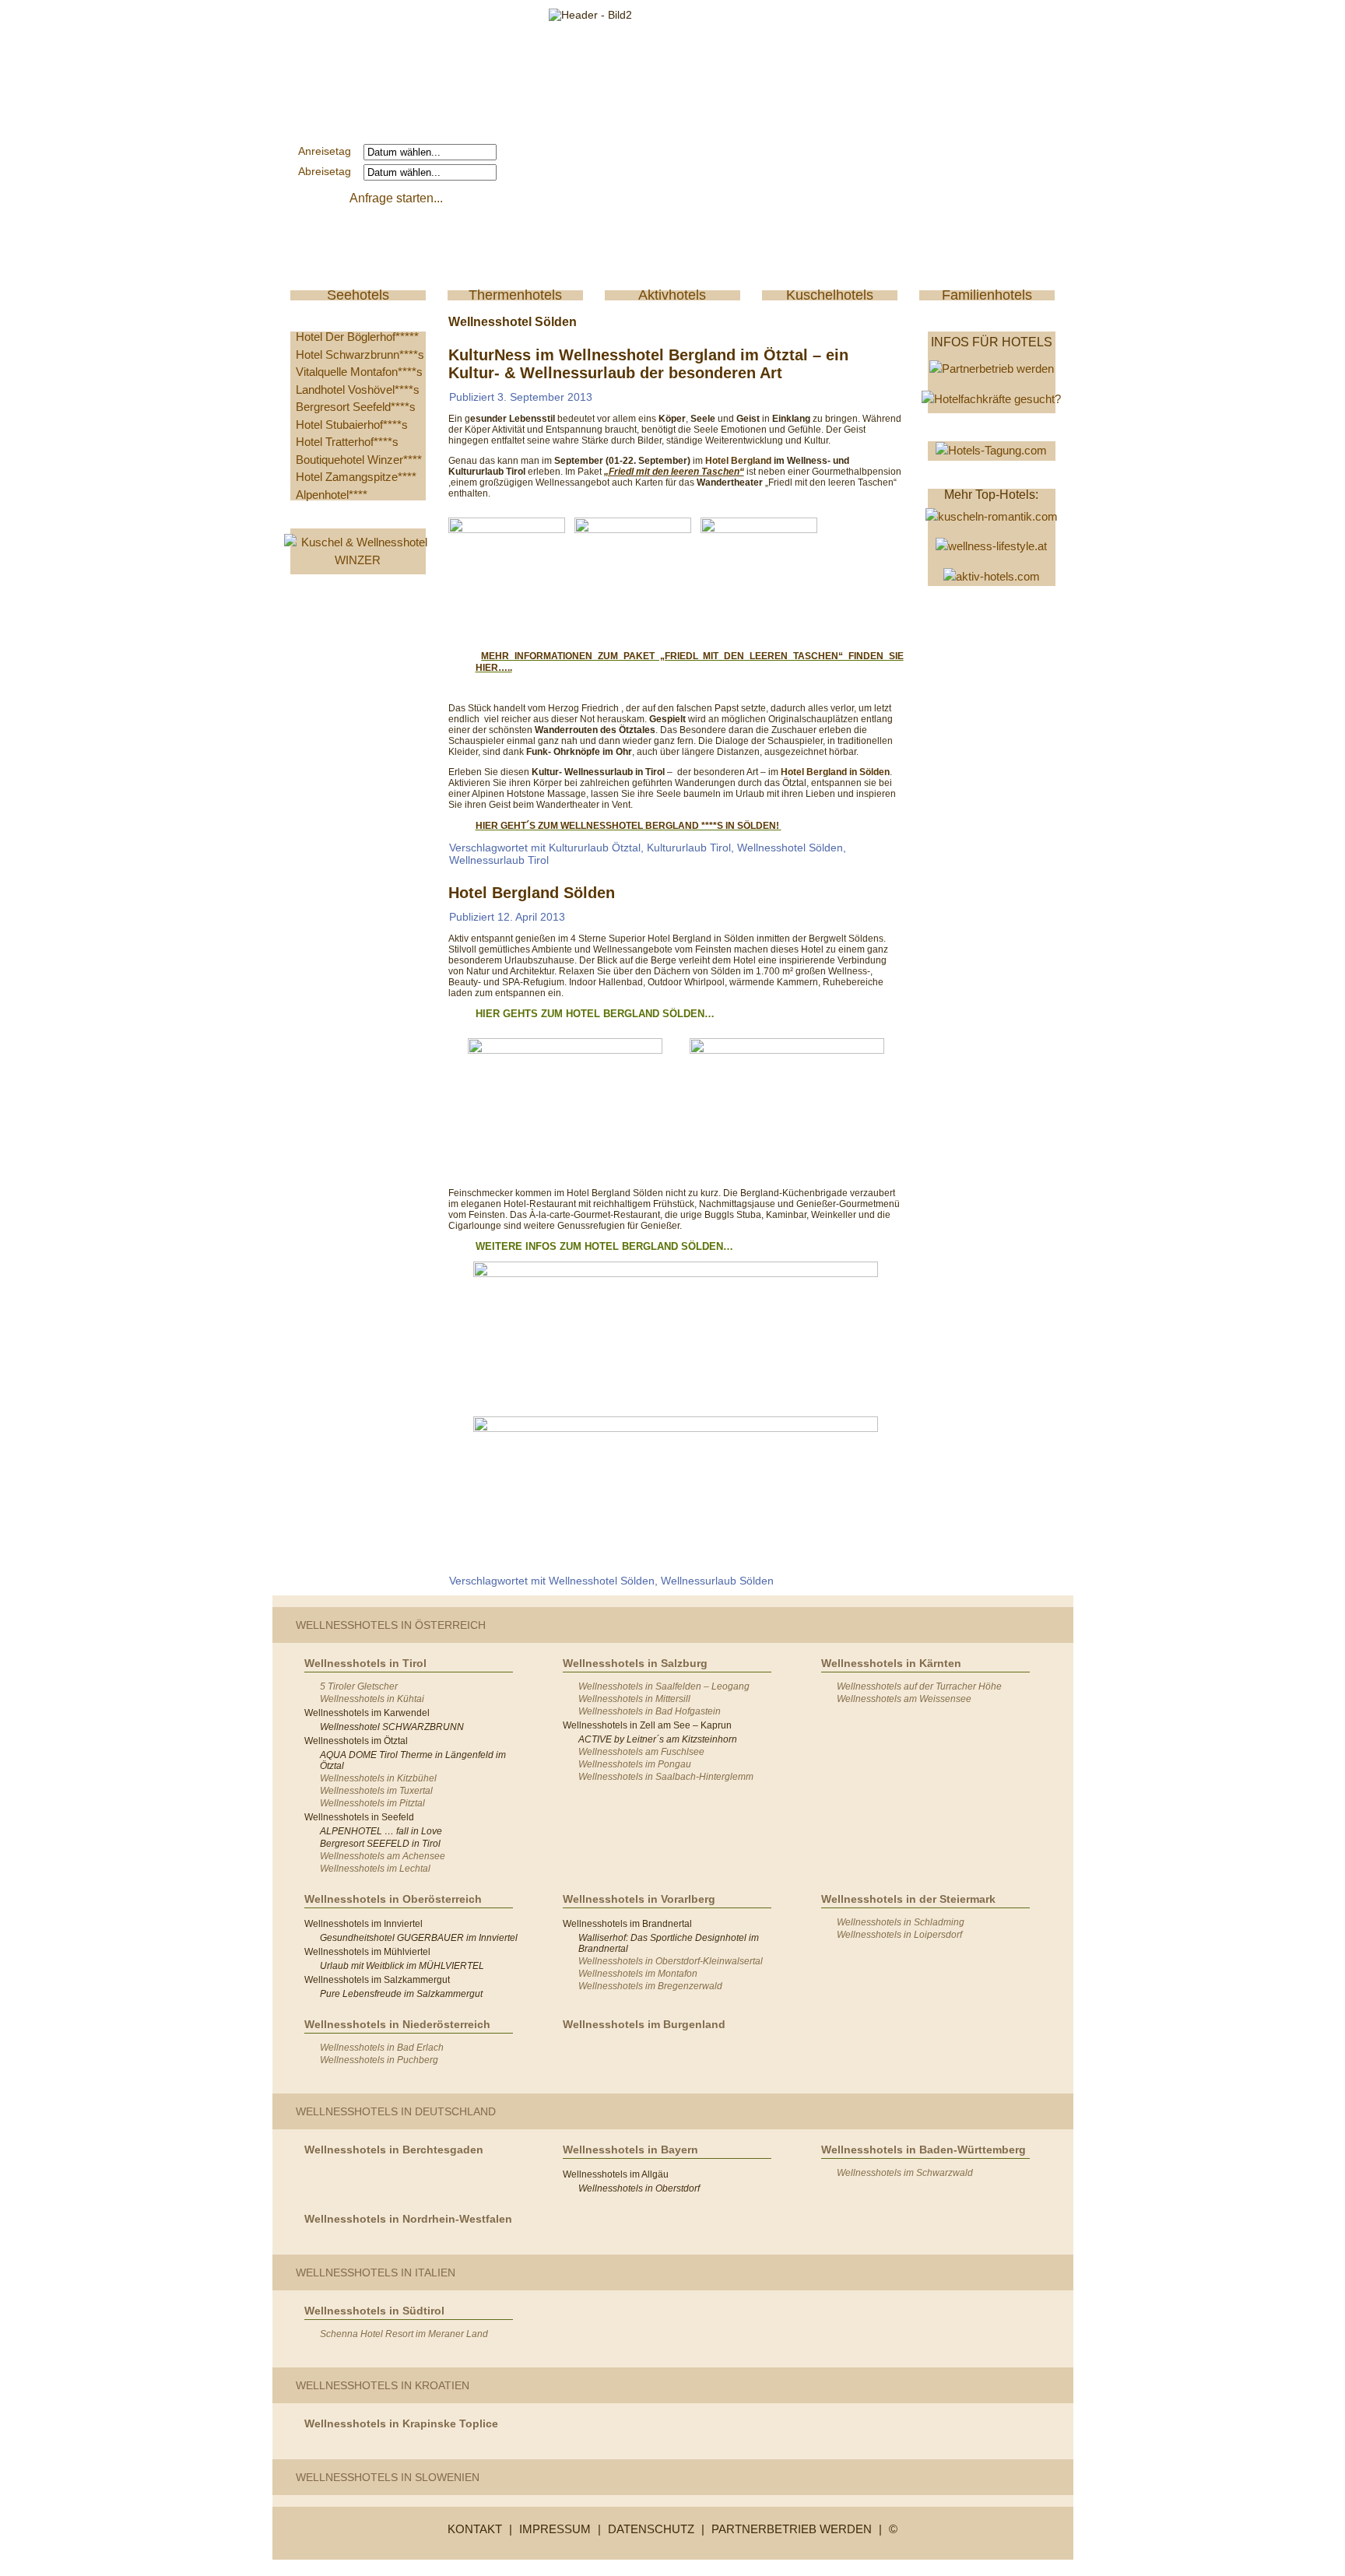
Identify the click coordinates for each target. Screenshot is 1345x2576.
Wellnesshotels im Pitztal (372, 1803)
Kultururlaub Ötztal (595, 848)
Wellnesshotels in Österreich (391, 1625)
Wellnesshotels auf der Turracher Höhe (919, 1686)
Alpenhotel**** (332, 495)
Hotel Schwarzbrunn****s (360, 354)
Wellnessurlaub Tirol (499, 860)
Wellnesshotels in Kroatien (383, 2385)
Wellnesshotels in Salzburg (635, 1663)
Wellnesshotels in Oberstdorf (639, 2188)
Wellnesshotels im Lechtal (375, 1869)
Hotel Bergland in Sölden (835, 772)
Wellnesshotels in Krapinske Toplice (401, 2423)
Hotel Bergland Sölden (532, 893)
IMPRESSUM (555, 2529)
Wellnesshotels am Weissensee (904, 1699)
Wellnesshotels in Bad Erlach (382, 2048)
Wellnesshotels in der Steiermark (908, 1899)
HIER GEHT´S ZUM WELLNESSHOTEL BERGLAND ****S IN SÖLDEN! (629, 826)
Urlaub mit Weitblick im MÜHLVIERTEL (402, 1966)
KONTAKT (475, 2529)
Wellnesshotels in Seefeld (359, 1817)
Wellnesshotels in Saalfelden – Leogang (664, 1686)
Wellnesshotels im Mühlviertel (367, 1952)
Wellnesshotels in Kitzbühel (378, 1778)
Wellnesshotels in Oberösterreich (393, 1899)
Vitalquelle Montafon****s (359, 372)
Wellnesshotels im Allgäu (616, 2174)
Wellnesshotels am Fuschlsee (641, 1752)
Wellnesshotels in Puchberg (379, 2060)
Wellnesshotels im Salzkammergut (377, 1980)
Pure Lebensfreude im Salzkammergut (401, 1994)
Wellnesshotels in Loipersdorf (899, 1935)
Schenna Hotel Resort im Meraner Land (404, 2334)
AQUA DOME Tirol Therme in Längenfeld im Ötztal (413, 1760)
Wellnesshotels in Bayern (630, 2150)
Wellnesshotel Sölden (790, 848)
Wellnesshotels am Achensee (383, 1856)
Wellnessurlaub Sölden (717, 1581)
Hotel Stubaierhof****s (352, 425)
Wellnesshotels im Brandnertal (627, 1924)
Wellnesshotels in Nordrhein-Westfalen (408, 2219)
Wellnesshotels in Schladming (901, 1922)
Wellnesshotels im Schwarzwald (905, 2173)
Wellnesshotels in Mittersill (634, 1699)
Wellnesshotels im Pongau (635, 1764)
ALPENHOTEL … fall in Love (381, 1831)
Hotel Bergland (739, 461)
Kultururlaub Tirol (689, 848)
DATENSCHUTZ (651, 2529)
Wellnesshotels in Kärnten (891, 1663)
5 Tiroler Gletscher (359, 1686)
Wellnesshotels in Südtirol (374, 2311)
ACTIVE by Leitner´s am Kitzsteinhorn (658, 1739)
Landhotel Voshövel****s (358, 390)
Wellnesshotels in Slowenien (388, 2477)
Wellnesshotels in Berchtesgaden (394, 2150)
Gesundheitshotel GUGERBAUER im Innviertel (419, 1938)
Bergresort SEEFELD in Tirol (380, 1844)
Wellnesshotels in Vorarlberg (639, 1899)
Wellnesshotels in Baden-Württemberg (924, 2150)
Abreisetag (329, 171)
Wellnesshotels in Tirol (365, 1663)
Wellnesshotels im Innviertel (363, 1924)
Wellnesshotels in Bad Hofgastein (650, 1711)
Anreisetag (329, 151)
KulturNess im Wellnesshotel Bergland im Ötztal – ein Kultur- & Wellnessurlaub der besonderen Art (648, 364)
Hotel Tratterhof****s (347, 442)
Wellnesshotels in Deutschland (396, 2111)
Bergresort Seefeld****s (356, 407)
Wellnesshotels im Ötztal (356, 1741)
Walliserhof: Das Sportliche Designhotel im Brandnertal (669, 1943)
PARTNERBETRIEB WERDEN (792, 2529)
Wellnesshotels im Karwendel (367, 1713)
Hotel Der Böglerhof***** (357, 337)
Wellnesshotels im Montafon (638, 1974)
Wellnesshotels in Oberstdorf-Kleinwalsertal (671, 1961)
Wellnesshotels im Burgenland (644, 2024)
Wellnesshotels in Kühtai (372, 1699)
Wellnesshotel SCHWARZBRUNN (392, 1727)
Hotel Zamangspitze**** (356, 477)
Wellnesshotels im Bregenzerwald (650, 1986)
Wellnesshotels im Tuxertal (376, 1791)
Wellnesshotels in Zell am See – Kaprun (647, 1725)
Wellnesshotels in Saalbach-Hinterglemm (666, 1777)
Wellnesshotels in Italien (376, 2272)
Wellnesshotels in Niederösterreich (397, 2024)
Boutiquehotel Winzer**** (359, 460)
